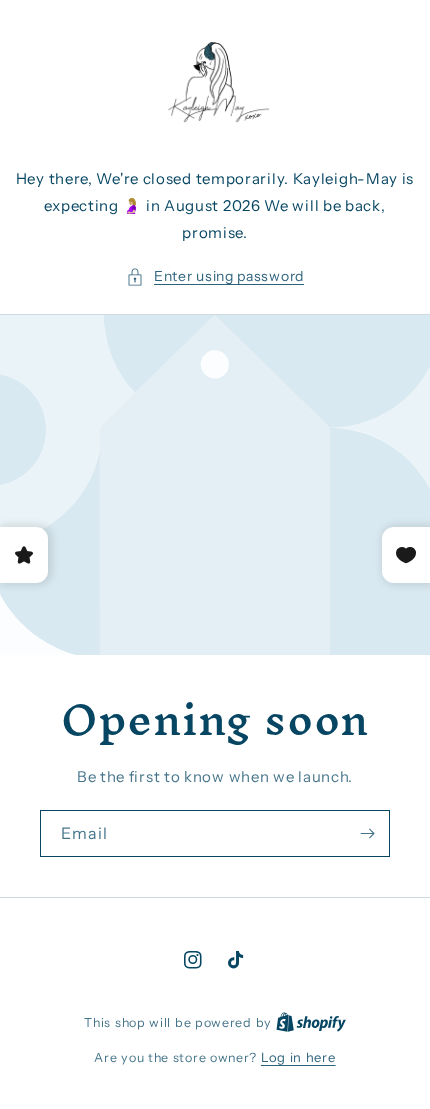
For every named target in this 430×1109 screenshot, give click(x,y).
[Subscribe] (367, 833)
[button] (215, 276)
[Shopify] (311, 1022)
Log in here (298, 1057)
